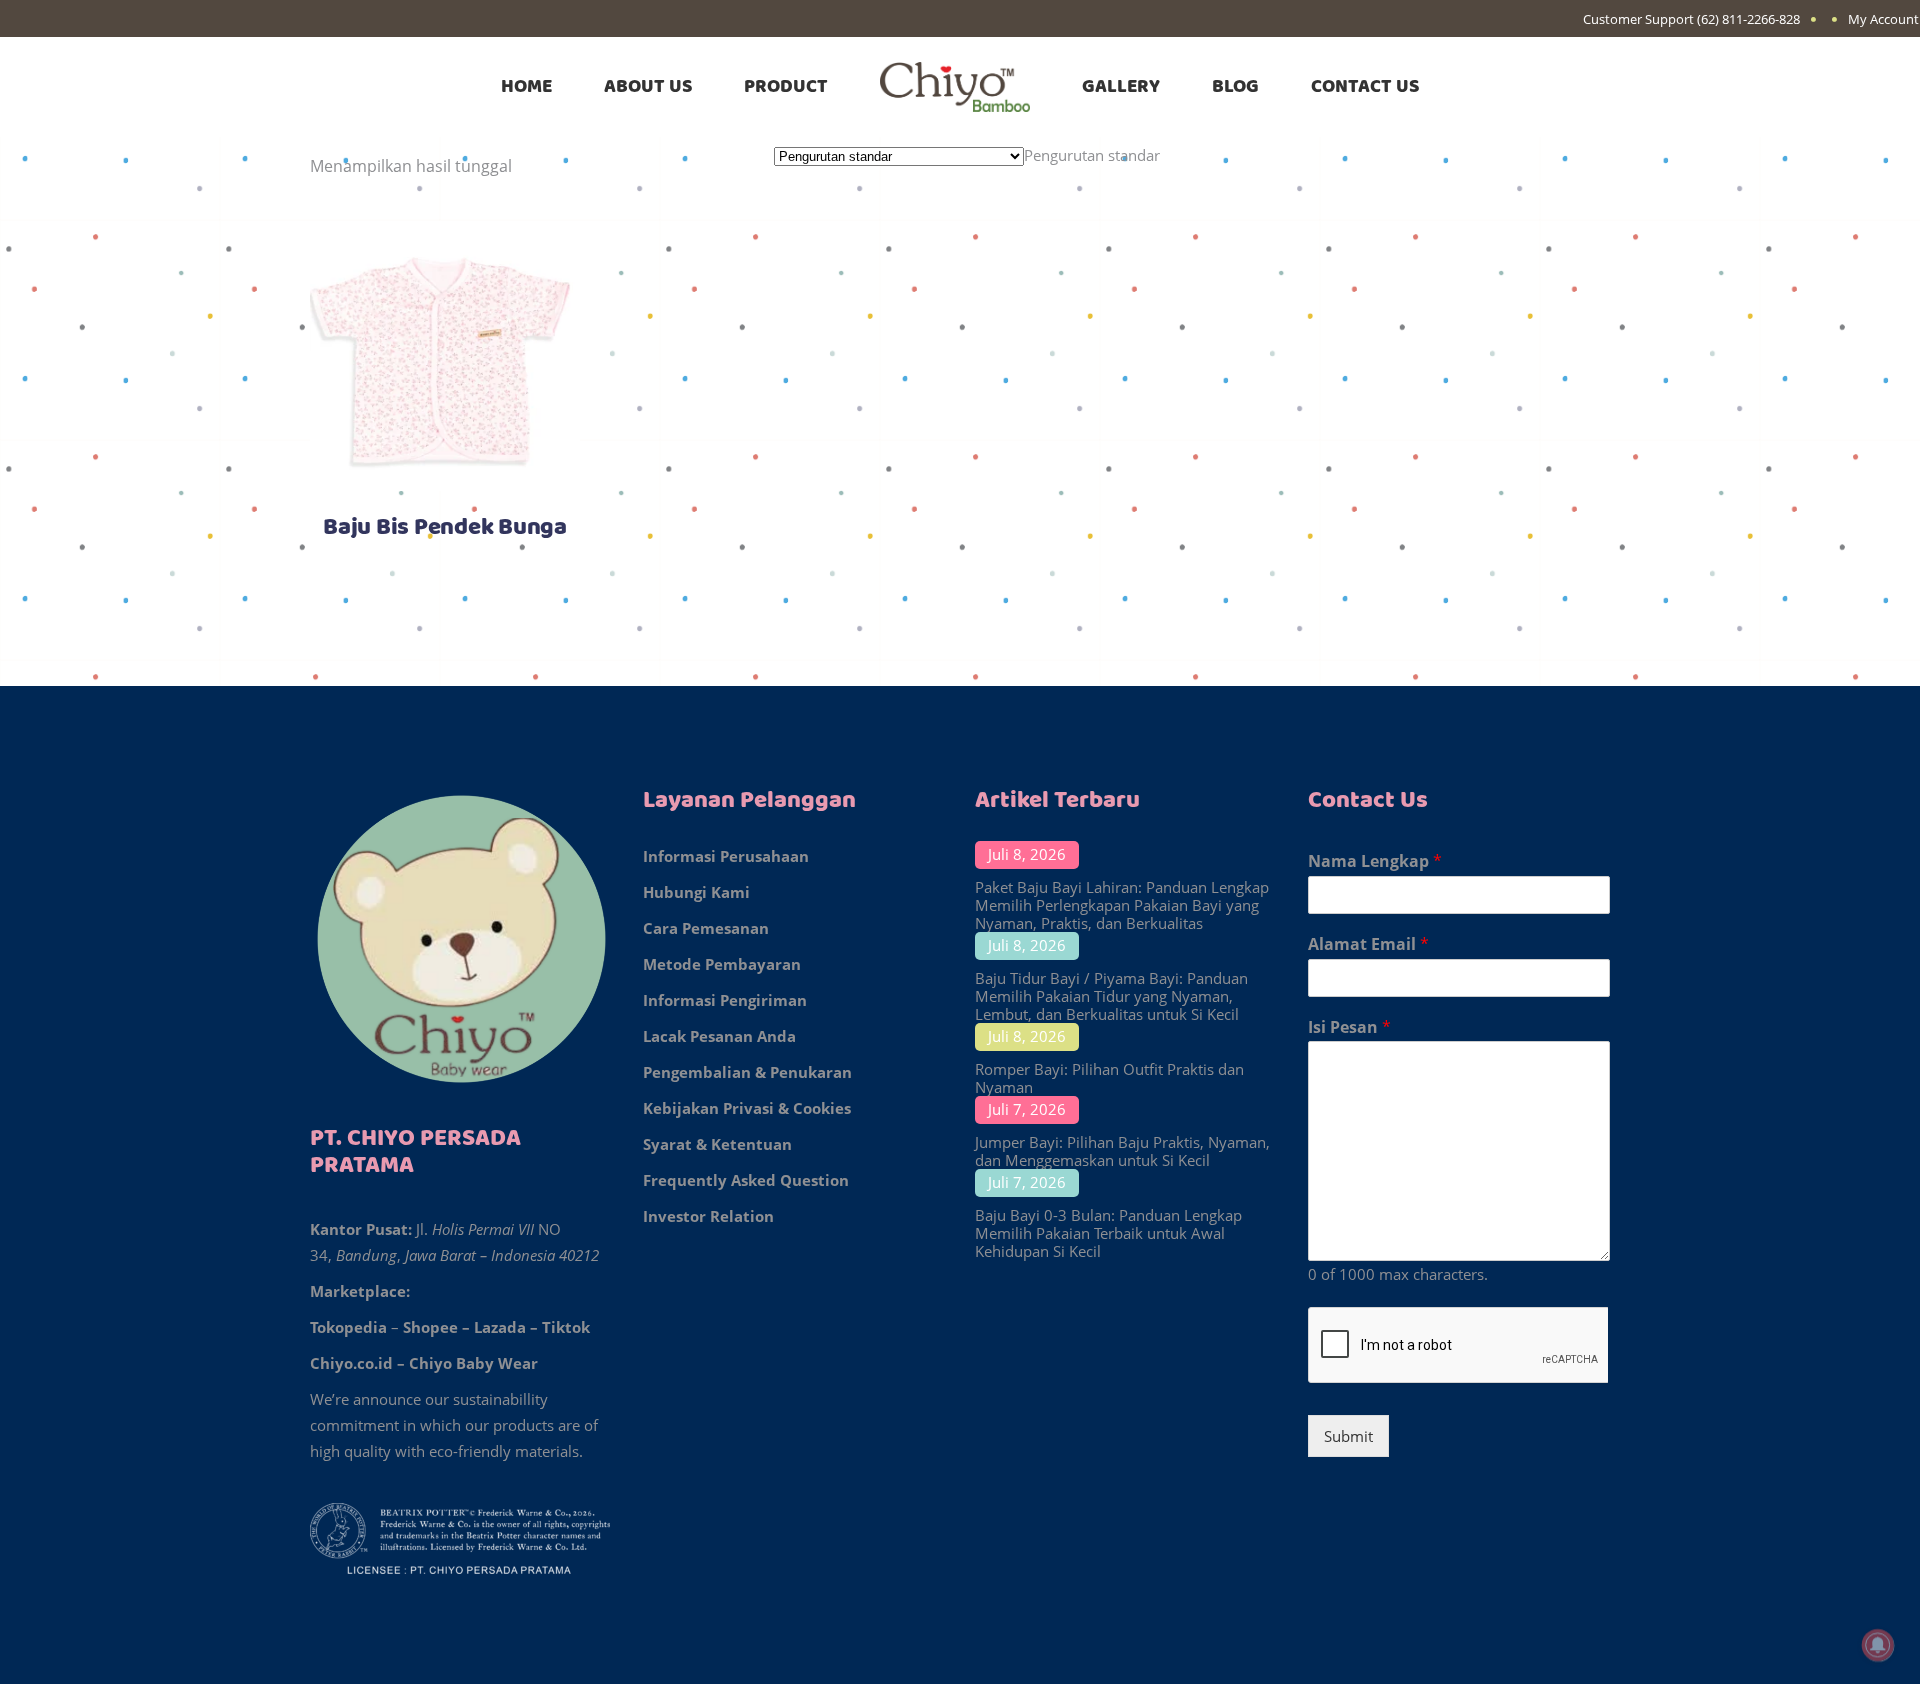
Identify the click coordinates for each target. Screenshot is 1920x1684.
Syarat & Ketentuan (717, 1144)
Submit (1348, 1436)
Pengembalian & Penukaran (747, 1072)
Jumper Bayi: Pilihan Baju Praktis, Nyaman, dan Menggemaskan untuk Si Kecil (1122, 1151)
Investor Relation (708, 1216)
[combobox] (1092, 155)
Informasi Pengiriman (725, 1000)
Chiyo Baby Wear (473, 1363)
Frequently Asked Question (746, 1180)
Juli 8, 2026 (1027, 854)
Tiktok (566, 1327)
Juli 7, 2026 (1027, 1109)
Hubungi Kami (696, 892)
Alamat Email (1368, 944)
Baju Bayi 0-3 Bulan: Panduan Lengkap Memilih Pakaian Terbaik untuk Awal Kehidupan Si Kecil (1108, 1233)
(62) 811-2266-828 (1748, 19)
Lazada (500, 1327)
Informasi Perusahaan (726, 856)
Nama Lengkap (1375, 861)
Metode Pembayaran (722, 964)
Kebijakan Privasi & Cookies (747, 1108)
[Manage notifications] (1878, 1645)
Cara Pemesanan (706, 928)
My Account (1883, 19)
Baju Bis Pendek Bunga (445, 528)
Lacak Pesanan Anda (719, 1036)
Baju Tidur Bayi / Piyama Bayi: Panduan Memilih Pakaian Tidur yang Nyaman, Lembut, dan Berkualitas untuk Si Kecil (1111, 996)
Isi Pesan (1349, 1027)
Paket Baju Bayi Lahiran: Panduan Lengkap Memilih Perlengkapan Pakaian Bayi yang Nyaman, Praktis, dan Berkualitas (1122, 905)
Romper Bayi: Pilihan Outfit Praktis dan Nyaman (1109, 1078)
